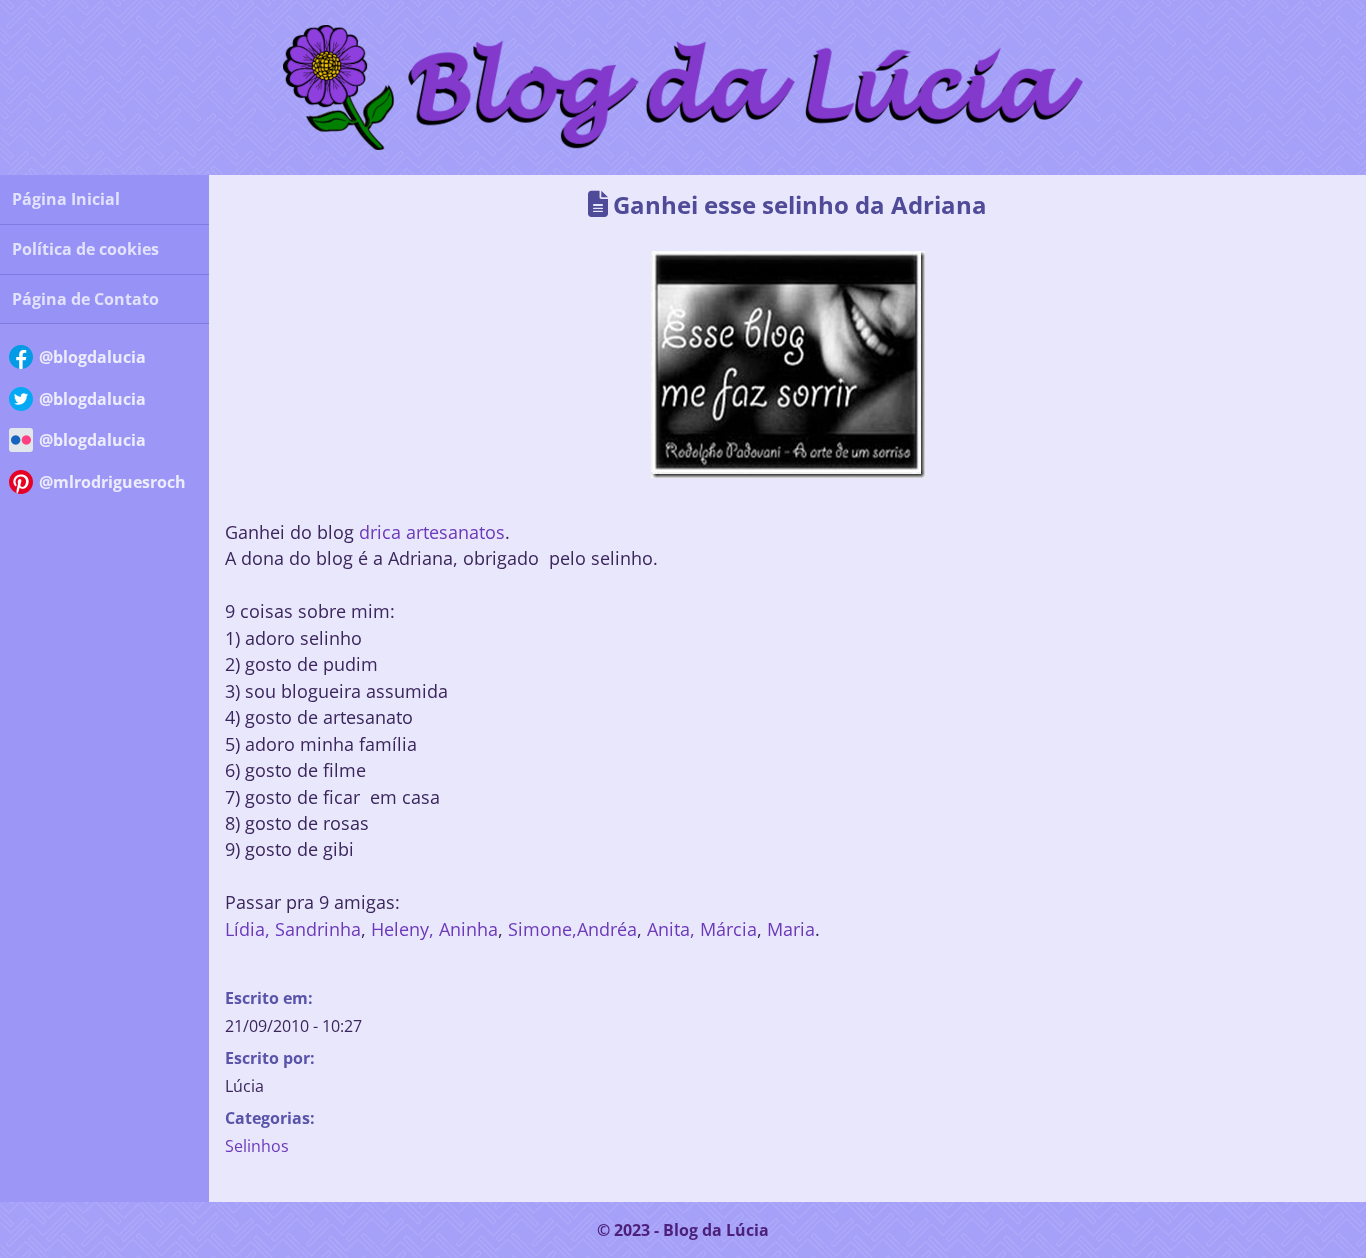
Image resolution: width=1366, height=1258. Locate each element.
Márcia (728, 929)
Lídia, (247, 929)
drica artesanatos (432, 532)
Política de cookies (85, 249)
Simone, (542, 929)
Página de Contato (85, 299)
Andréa (607, 929)
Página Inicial (66, 199)
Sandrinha (318, 929)
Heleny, (400, 929)
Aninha (466, 929)
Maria (788, 929)
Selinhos (257, 1145)
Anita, (673, 929)
